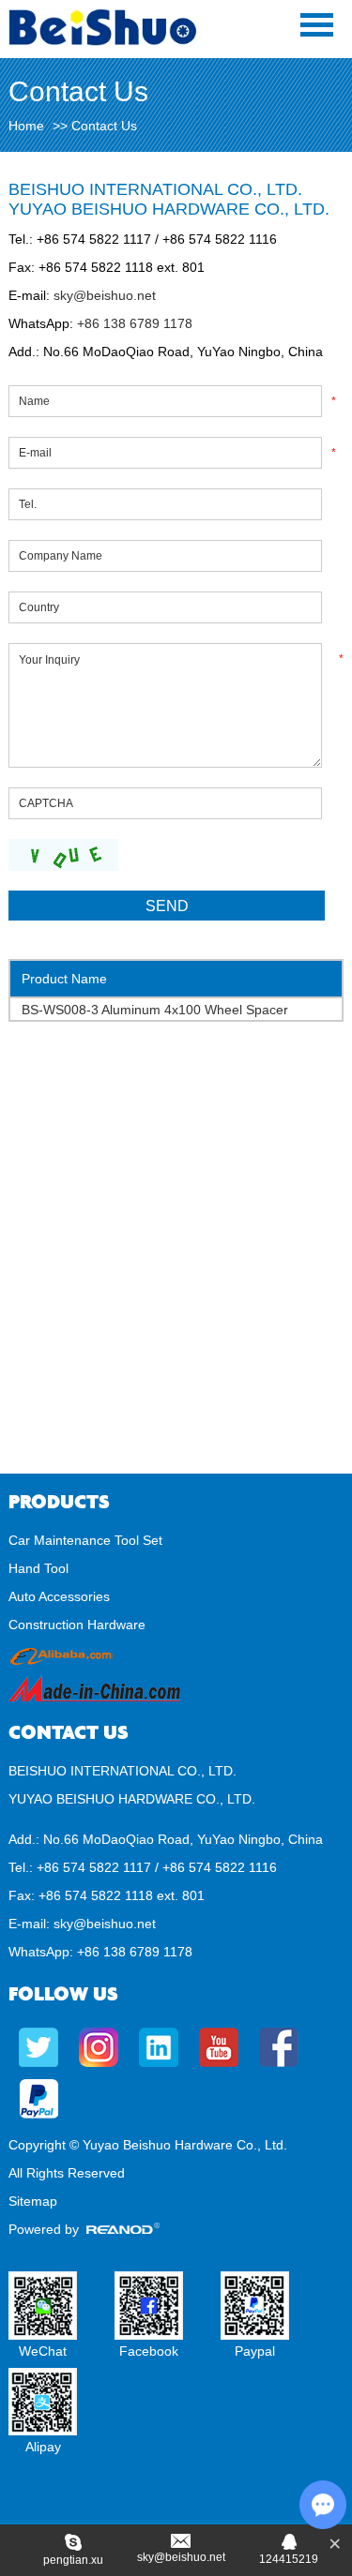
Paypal (255, 2351)
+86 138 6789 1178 (133, 323)
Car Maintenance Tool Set (85, 1540)
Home (26, 126)
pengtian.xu (73, 2560)
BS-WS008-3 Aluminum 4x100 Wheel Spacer (155, 1010)
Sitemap (33, 2201)
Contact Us (69, 1733)
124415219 (289, 2559)
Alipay (43, 2447)
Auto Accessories (59, 1596)
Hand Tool (38, 1568)
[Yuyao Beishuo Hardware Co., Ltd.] (102, 41)
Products (59, 1502)
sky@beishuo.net (105, 295)
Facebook (149, 2351)
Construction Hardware (77, 1625)
